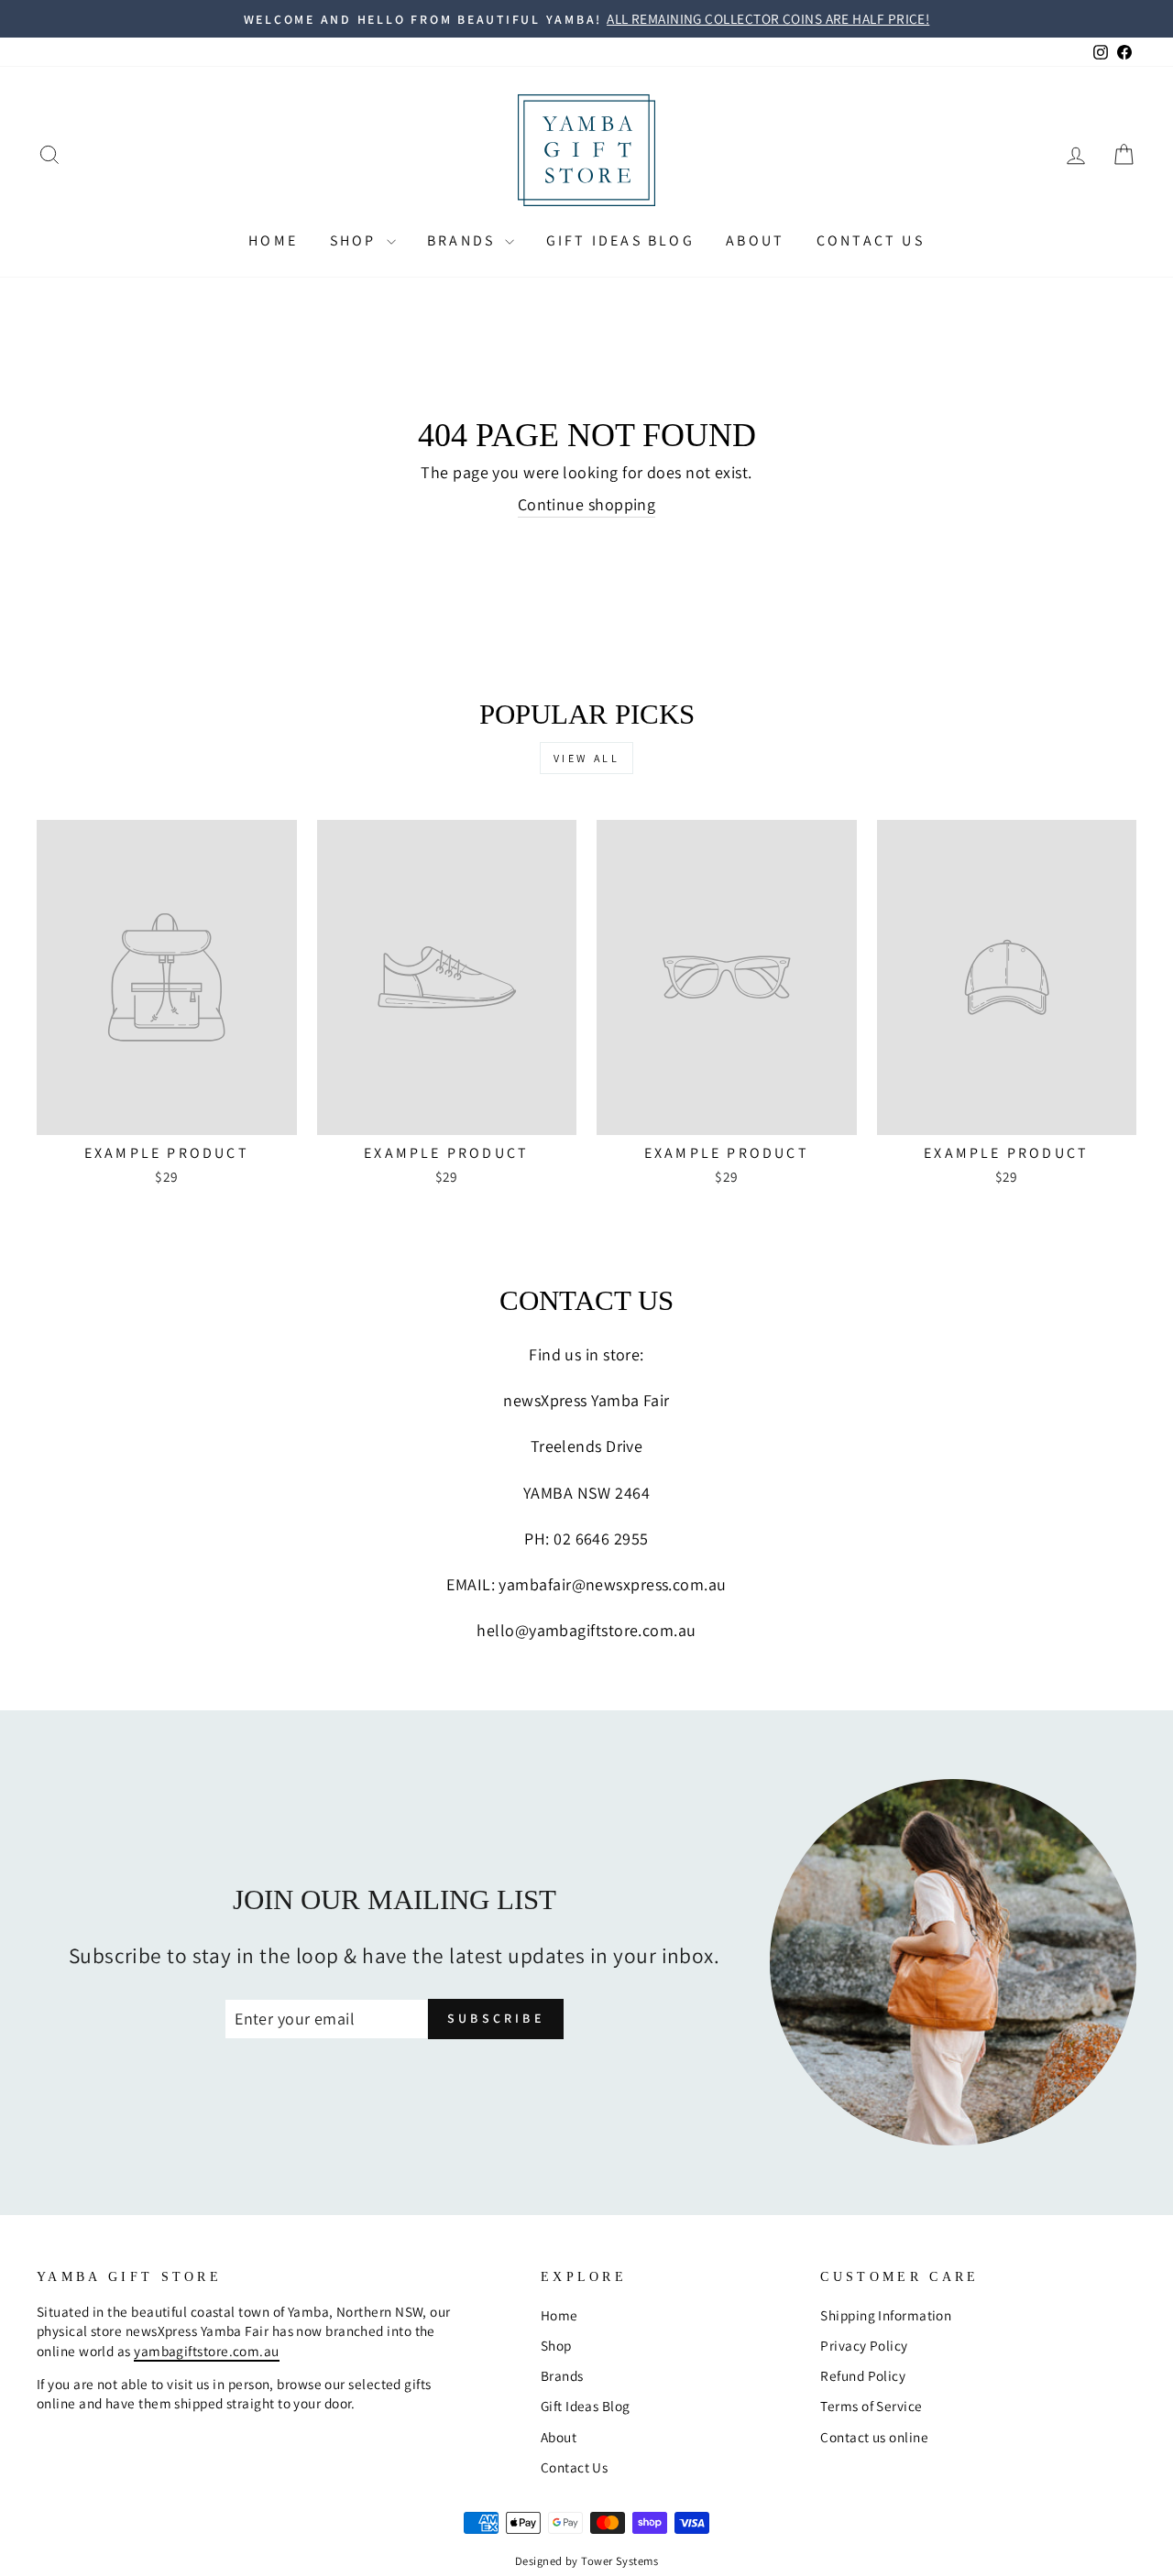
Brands (464, 240)
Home (273, 240)
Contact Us (871, 240)
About (755, 240)
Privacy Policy (864, 2345)
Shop (356, 240)
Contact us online (874, 2437)
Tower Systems (619, 2561)
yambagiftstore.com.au (206, 2351)
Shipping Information (886, 2315)
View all (587, 758)
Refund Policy (863, 2375)
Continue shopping (587, 504)
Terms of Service (871, 2406)
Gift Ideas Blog (620, 240)
